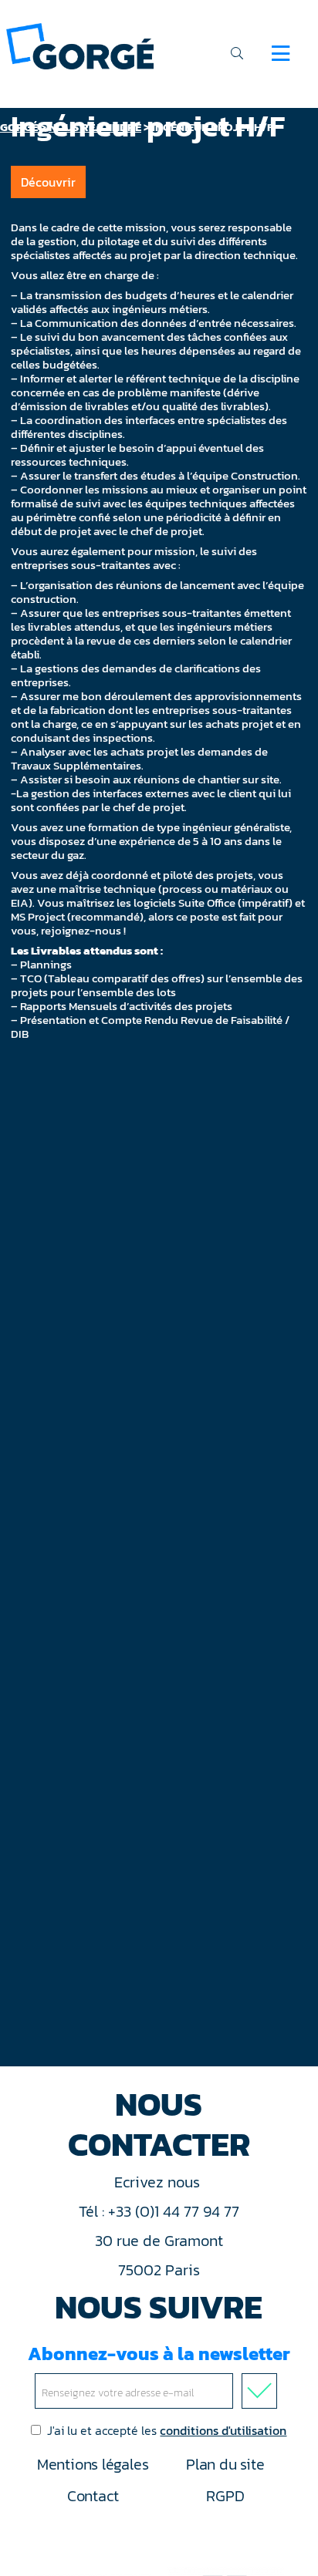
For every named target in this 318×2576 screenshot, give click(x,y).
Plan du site (225, 2464)
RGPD (225, 2496)
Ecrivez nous (159, 2182)
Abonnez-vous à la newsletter (159, 2354)
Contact (93, 2496)
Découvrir (48, 182)
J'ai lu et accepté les (167, 2430)
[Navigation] (281, 53)
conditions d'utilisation (223, 2430)
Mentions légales (93, 2464)
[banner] (80, 45)
